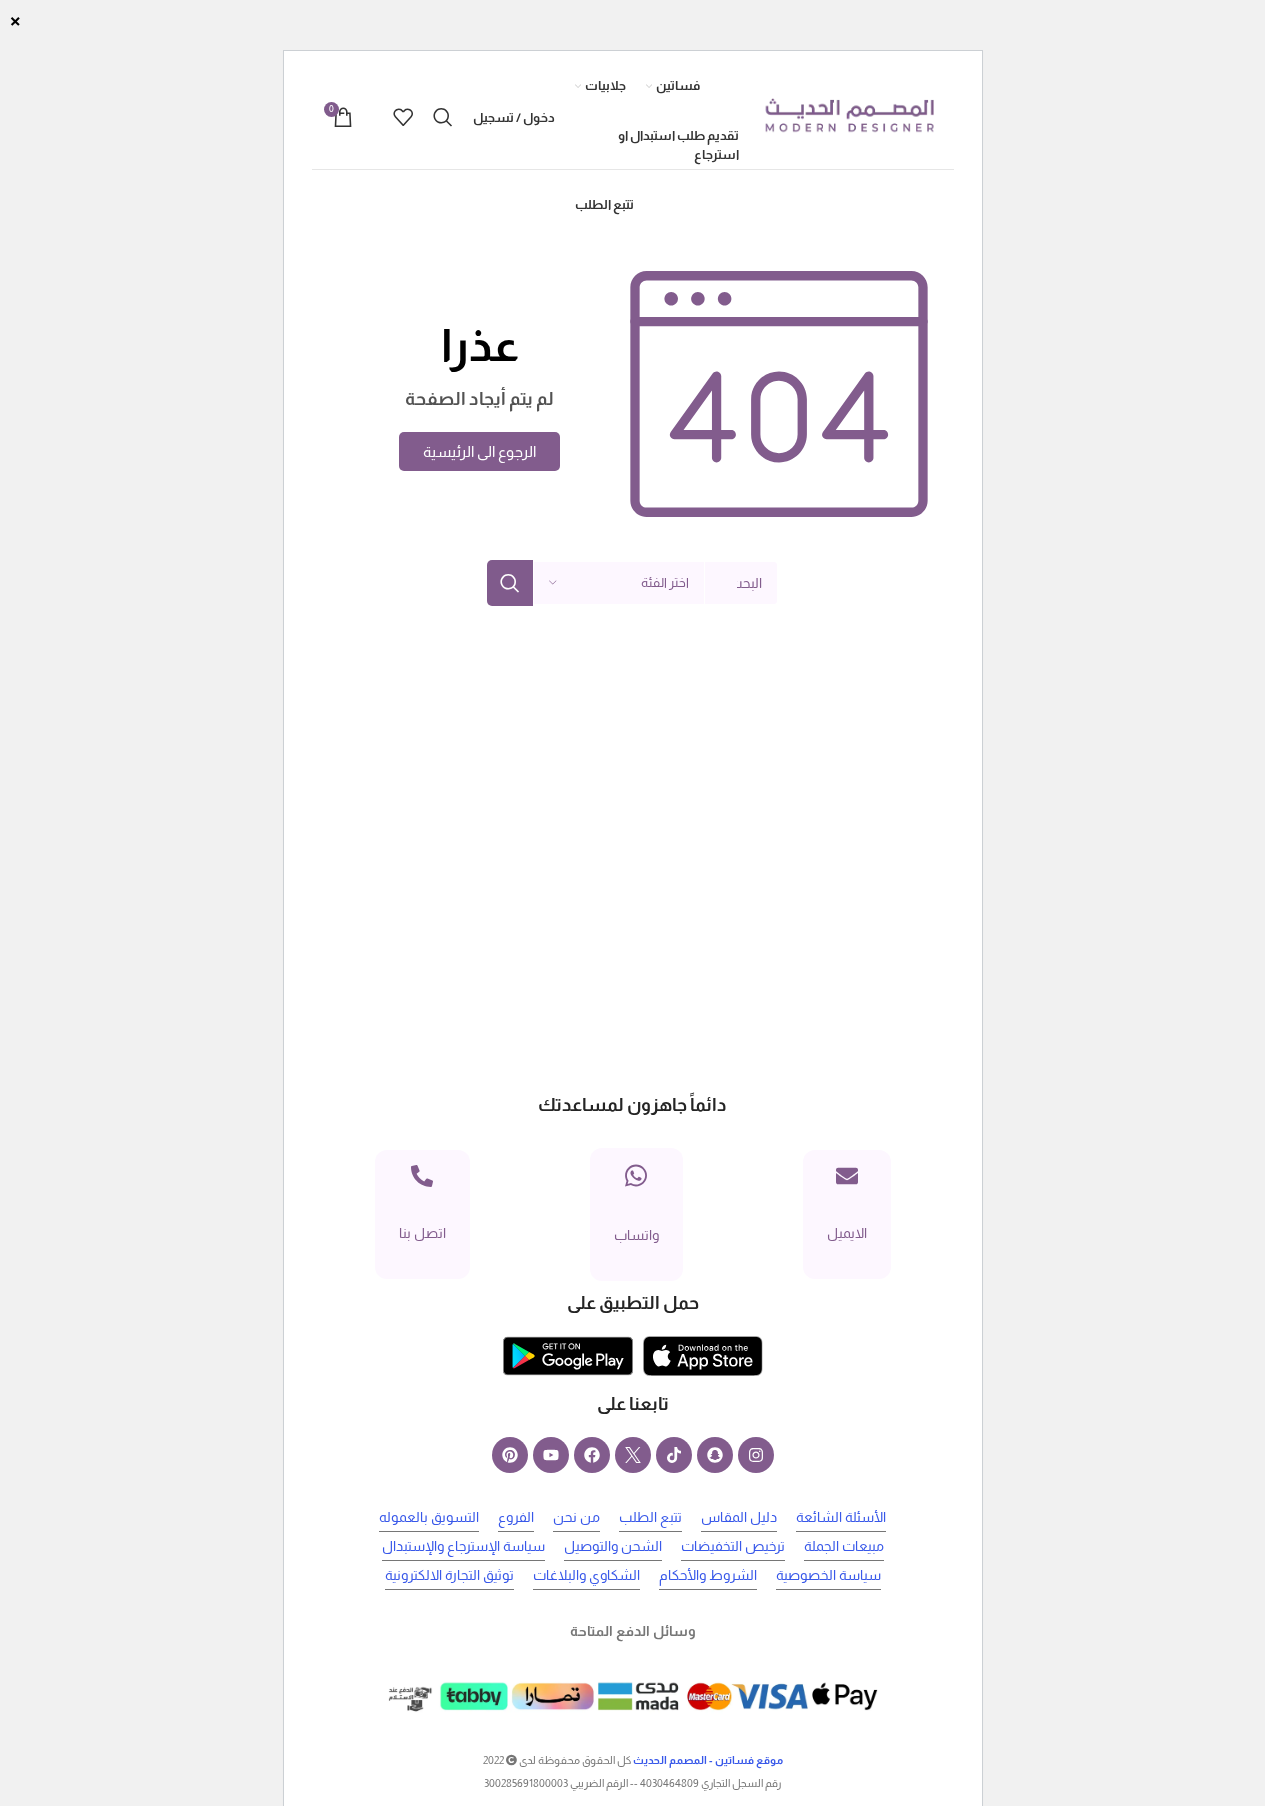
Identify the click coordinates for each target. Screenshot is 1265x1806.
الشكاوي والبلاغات (586, 1575)
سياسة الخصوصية (828, 1575)
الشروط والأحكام (708, 1575)
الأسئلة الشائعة (841, 1517)
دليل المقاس (739, 1517)
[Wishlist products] (403, 117)
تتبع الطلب (650, 1517)
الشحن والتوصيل (613, 1546)
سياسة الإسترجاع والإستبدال (463, 1546)
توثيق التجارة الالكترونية (449, 1575)
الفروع (516, 1517)
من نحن (576, 1517)
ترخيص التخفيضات (733, 1546)
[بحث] (443, 117)
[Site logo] (849, 116)
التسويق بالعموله (429, 1517)
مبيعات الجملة (844, 1546)
